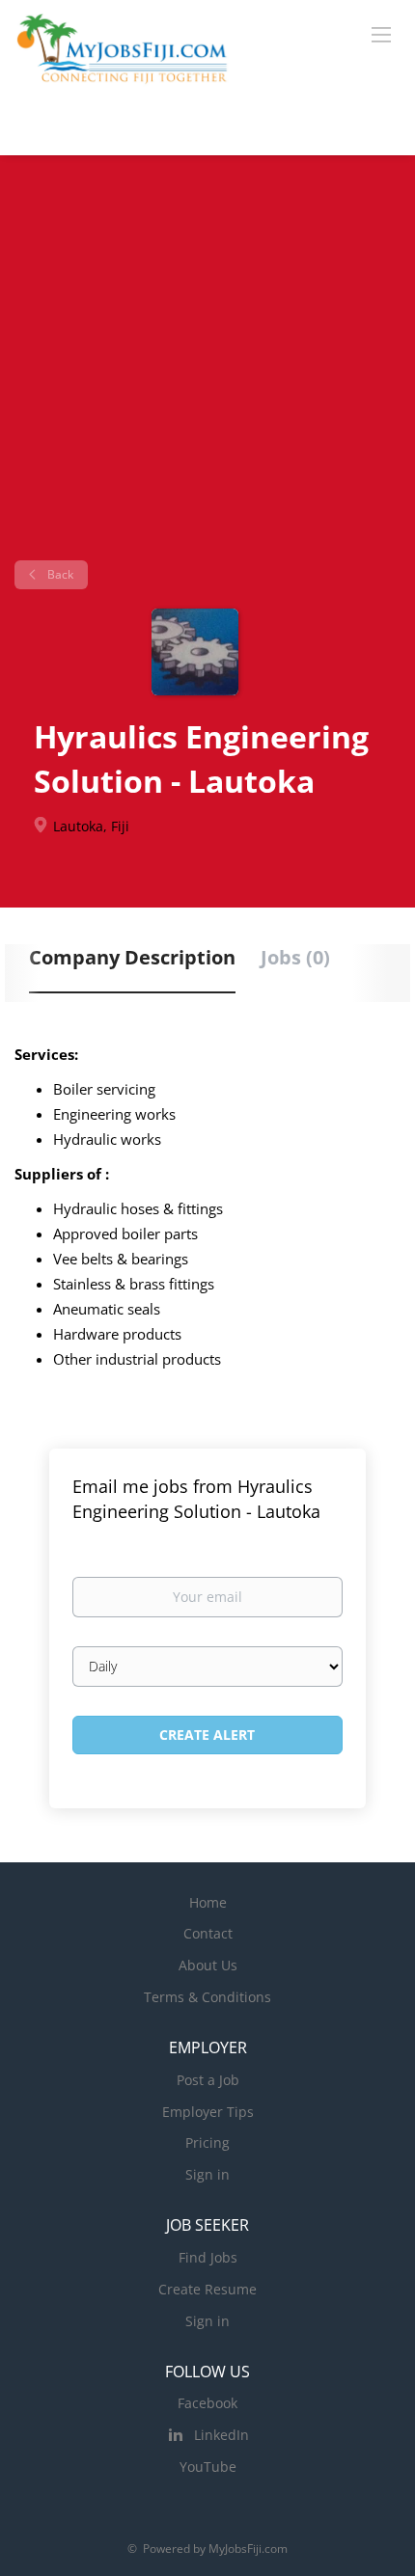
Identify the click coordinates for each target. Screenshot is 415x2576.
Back (59, 574)
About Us (208, 1965)
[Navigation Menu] (381, 34)
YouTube (208, 2467)
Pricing (207, 2142)
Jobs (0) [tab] (295, 957)
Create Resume (207, 2289)
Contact (208, 1933)
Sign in (207, 2174)
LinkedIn (221, 2435)
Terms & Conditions (207, 1997)
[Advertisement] (207, 365)
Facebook (207, 2403)
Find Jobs (208, 2257)
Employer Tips (208, 2112)
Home (208, 1902)
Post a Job (208, 2080)
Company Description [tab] (132, 957)
